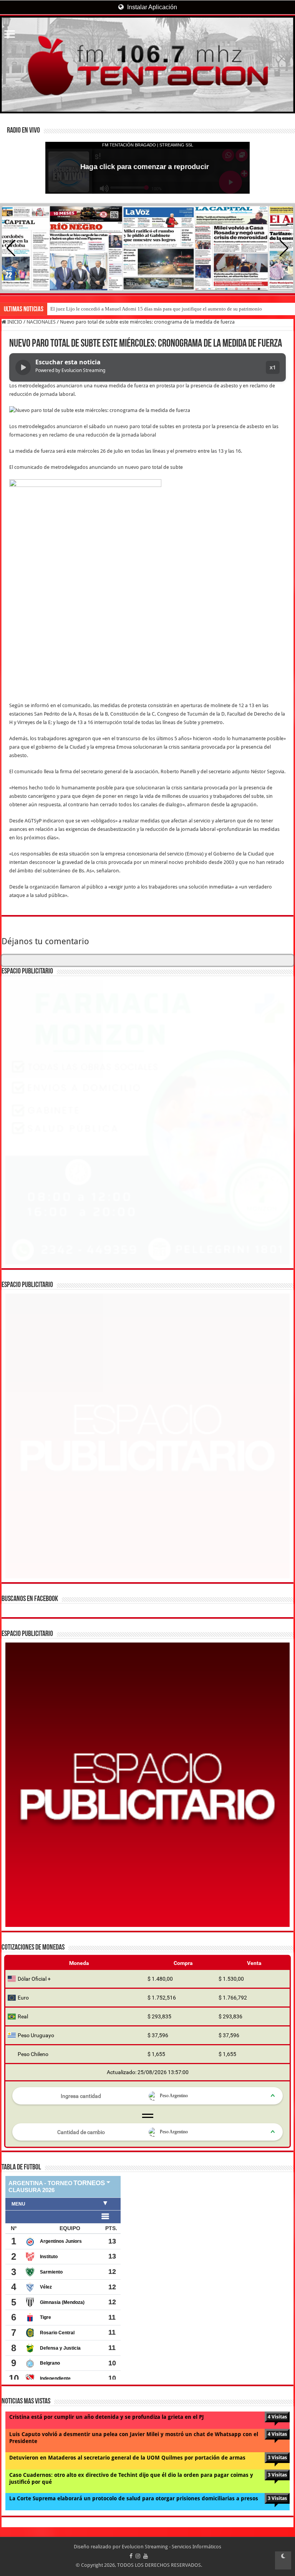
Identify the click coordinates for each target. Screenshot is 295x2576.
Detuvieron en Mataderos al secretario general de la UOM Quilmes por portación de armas (127, 2458)
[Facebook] (131, 2556)
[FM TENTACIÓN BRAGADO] (147, 65)
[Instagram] (138, 2556)
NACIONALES (41, 322)
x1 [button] (273, 367)
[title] (283, 2560)
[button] (284, 248)
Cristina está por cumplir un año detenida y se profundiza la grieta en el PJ (107, 2417)
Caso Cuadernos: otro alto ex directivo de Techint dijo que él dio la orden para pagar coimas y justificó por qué (131, 2478)
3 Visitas (277, 2457)
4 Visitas (277, 2417)
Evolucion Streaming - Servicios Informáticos (172, 2547)
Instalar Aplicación (151, 7)
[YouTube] (146, 2556)
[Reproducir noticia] (23, 367)
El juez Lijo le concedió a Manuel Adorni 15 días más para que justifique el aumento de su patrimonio (156, 309)
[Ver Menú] (10, 35)
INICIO (14, 322)
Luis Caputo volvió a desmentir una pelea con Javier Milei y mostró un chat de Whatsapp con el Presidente (134, 2438)
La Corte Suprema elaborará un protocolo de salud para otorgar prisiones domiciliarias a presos (134, 2498)
